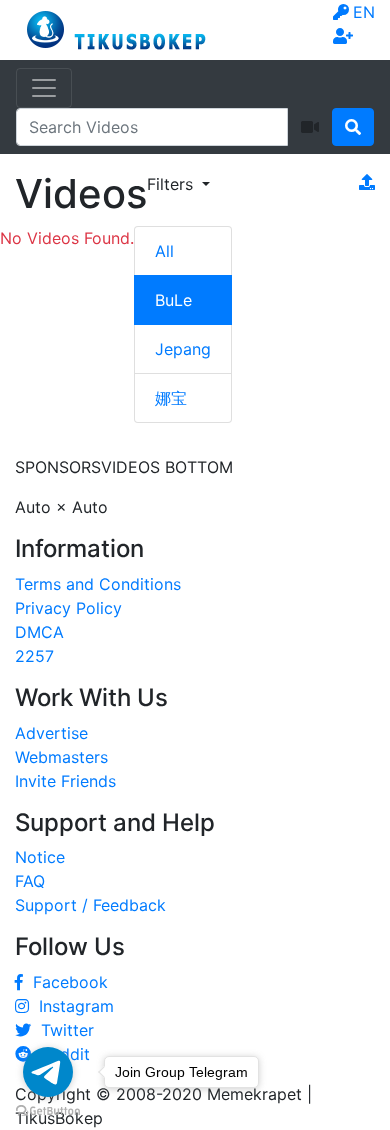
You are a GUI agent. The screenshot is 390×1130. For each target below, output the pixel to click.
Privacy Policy (68, 608)
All (164, 251)
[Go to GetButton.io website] (48, 1110)
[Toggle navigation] (44, 88)
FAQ (30, 881)
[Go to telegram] (48, 1072)
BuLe (173, 300)
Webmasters (61, 757)
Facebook (65, 982)
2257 (34, 656)
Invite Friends (65, 781)
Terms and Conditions (98, 584)
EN (364, 12)
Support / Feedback (90, 905)
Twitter (62, 1030)
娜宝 (171, 398)
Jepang (183, 349)
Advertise (51, 733)
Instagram (71, 1006)
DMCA (39, 632)
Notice (40, 857)
